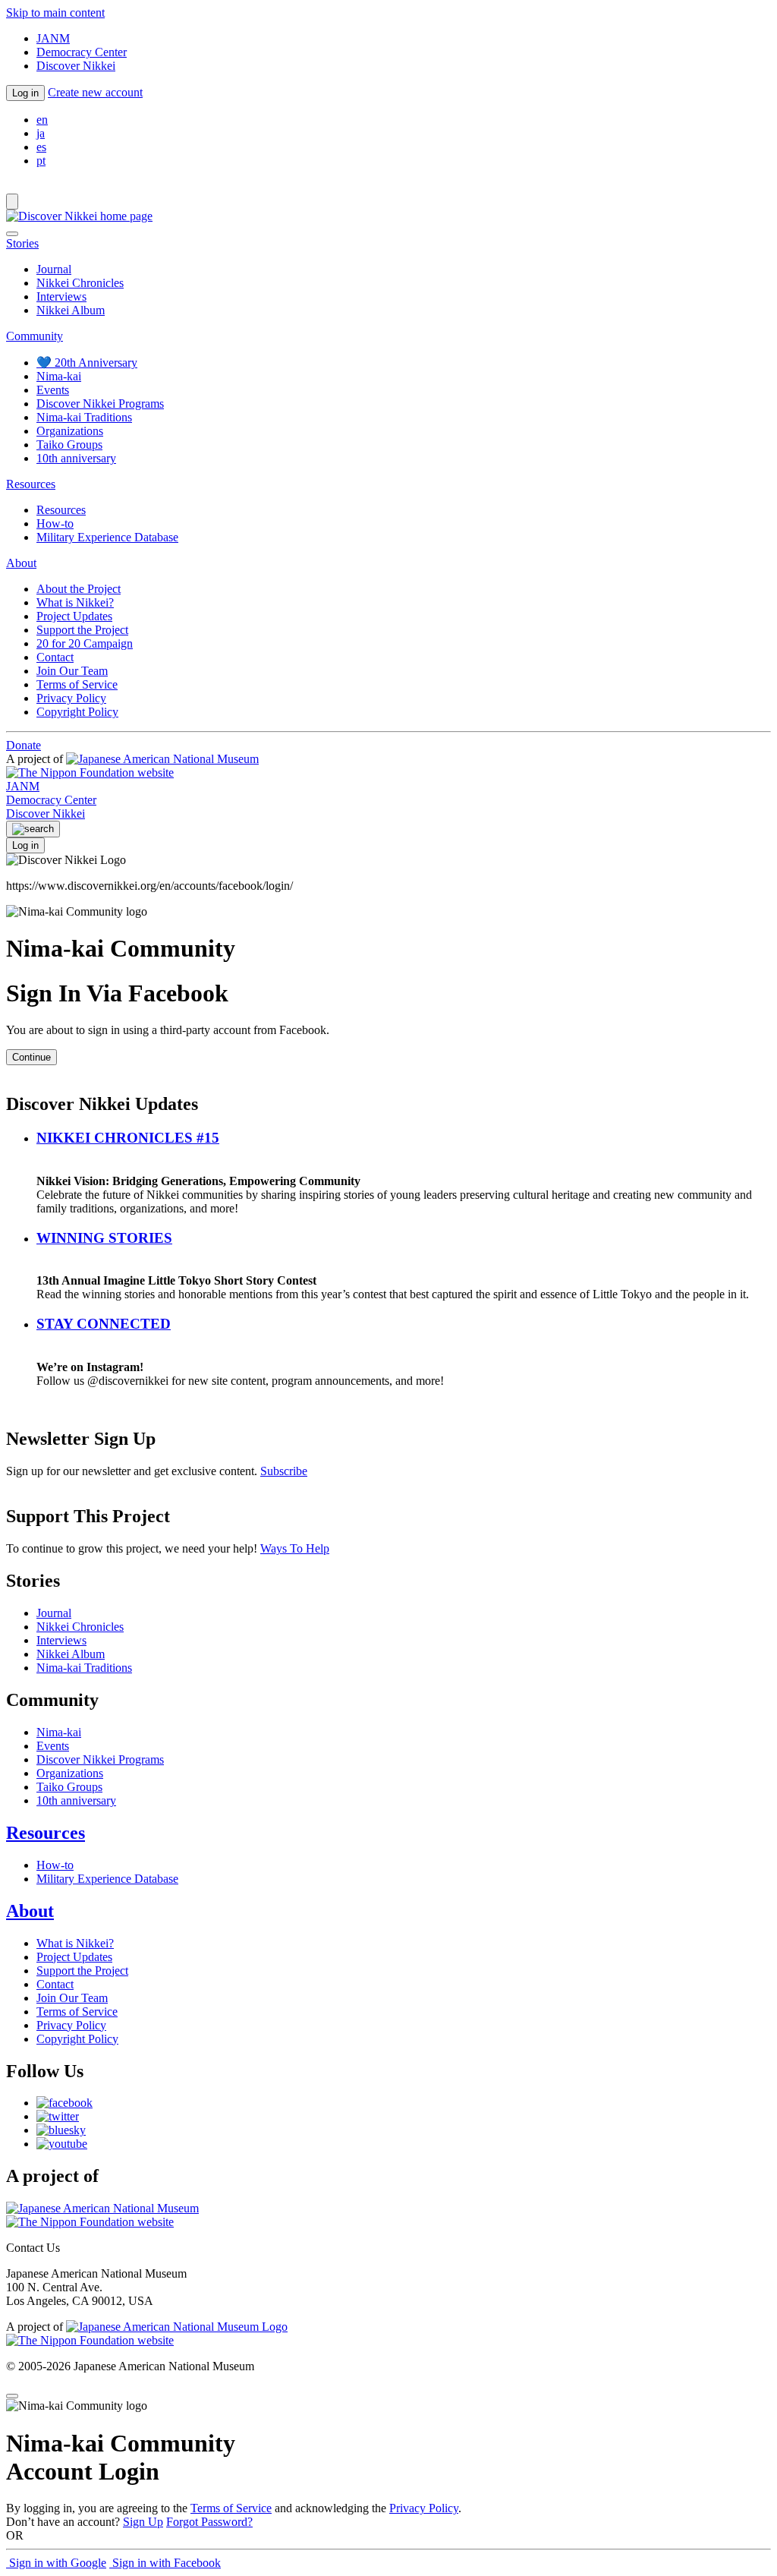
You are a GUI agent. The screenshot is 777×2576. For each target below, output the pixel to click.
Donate (24, 745)
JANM (53, 38)
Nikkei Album (71, 310)
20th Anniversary (87, 363)
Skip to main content (55, 13)
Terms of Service (77, 684)
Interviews (61, 296)
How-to (55, 523)
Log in (25, 93)
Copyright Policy (77, 712)
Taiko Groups (69, 445)
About (30, 1911)
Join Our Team (72, 671)
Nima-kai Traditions (84, 417)
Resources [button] (31, 484)
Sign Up (143, 2522)
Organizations (70, 431)
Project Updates (74, 616)
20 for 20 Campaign (85, 643)
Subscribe (284, 1471)
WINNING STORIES (104, 1238)
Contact (55, 657)
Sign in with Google (56, 2563)
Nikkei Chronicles (80, 283)
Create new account (95, 92)
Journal (54, 269)
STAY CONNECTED (104, 1324)
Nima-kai (59, 376)
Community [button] (35, 336)
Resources (61, 510)
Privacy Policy (71, 698)
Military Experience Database (107, 537)
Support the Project (82, 630)
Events (53, 390)
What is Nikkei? (75, 602)
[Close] (12, 234)
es (41, 147)
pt (41, 161)
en (42, 120)
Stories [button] (22, 243)
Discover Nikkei (76, 66)
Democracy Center (82, 52)
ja (41, 133)
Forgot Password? (209, 2522)
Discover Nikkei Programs (100, 404)
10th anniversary (76, 458)
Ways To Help (295, 1548)
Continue (31, 1057)
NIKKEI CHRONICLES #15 (128, 1138)
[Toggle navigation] (12, 202)
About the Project (79, 589)
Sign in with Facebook (165, 2563)
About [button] (21, 563)
